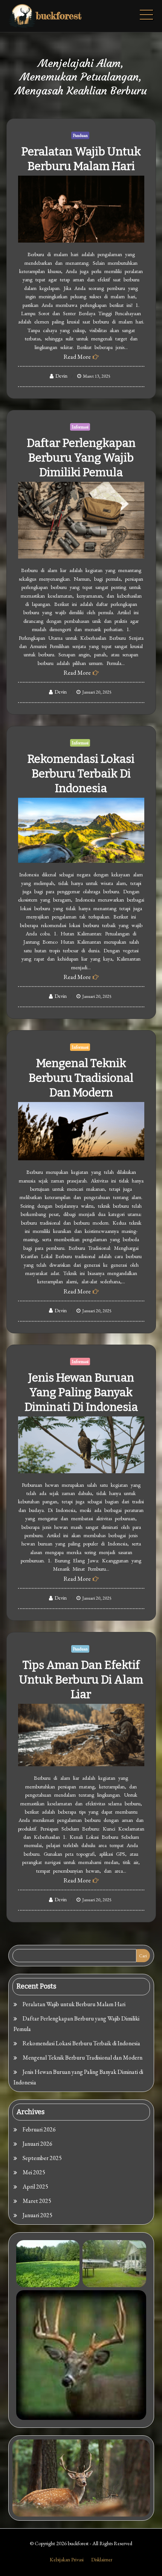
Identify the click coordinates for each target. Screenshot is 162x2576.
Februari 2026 (39, 2129)
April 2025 (35, 2187)
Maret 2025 (37, 2201)
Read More (77, 357)
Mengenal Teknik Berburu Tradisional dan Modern (81, 1078)
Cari (143, 1956)
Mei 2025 (34, 2172)
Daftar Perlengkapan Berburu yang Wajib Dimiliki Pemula (81, 458)
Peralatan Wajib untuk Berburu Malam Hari (74, 2004)
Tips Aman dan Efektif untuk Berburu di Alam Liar (81, 1680)
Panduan (80, 135)
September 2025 (42, 2158)
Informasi (80, 427)
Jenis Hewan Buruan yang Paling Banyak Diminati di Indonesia (81, 1392)
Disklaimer (102, 2559)
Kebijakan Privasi (67, 2559)
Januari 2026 (37, 2144)
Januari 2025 (37, 2215)
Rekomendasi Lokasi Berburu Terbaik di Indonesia (81, 774)
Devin (61, 376)
